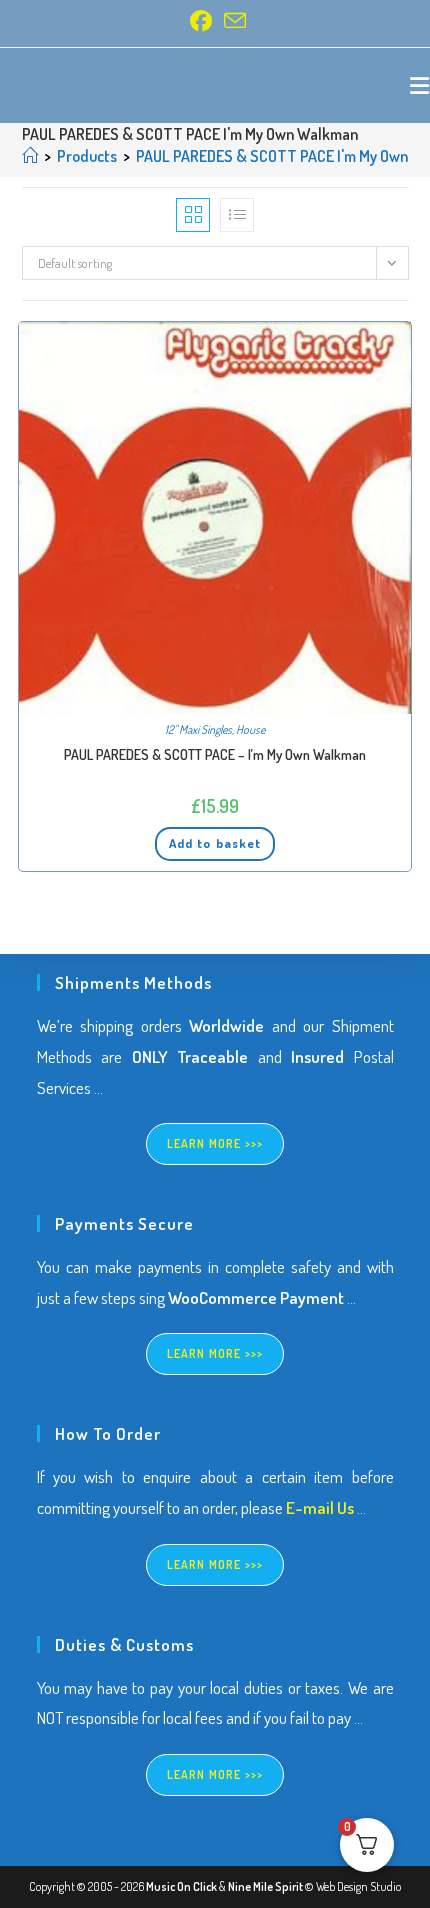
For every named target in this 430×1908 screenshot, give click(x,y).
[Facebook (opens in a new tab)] (201, 21)
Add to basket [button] (215, 843)
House (250, 729)
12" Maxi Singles (198, 729)
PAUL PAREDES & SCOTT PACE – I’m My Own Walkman (215, 754)
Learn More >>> (215, 1143)
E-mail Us (320, 1507)
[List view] (237, 215)
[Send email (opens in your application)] (232, 21)
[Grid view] (193, 215)
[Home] (30, 156)
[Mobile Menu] (420, 85)
